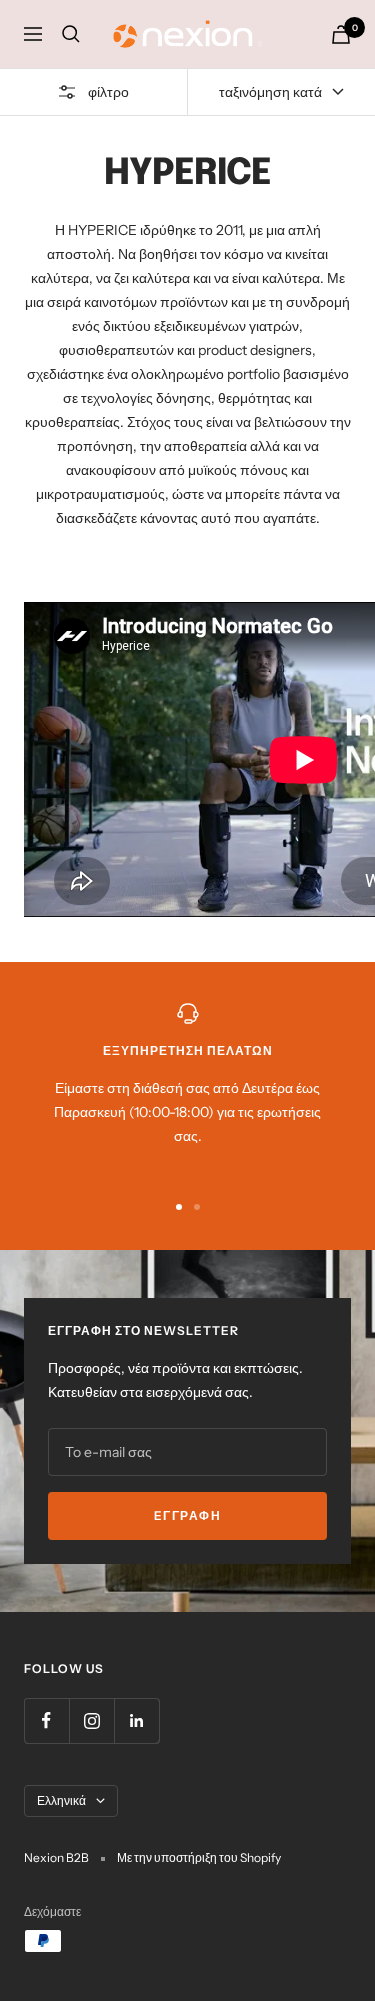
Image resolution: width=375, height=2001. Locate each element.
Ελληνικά (61, 1800)
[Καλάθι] (341, 34)
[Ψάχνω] (71, 34)
